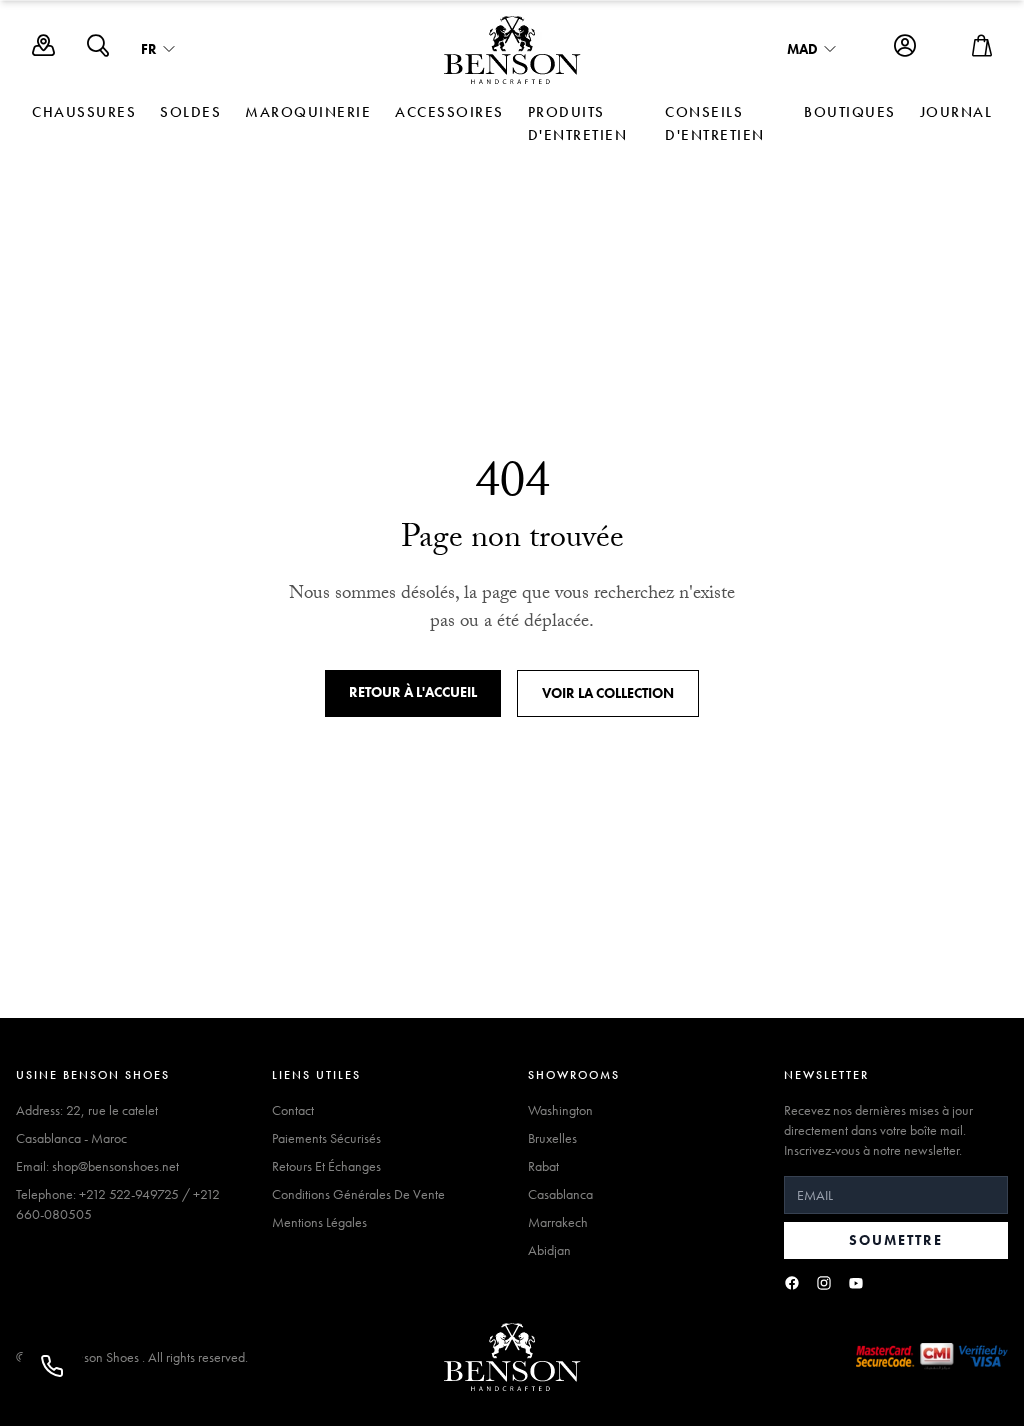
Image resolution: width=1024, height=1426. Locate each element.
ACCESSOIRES (449, 112)
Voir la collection (608, 693)
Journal (956, 112)
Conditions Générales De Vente (358, 1194)
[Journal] (43, 50)
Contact (293, 1110)
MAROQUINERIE (308, 112)
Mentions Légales (319, 1222)
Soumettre (896, 1240)
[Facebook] (792, 1283)
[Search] (98, 50)
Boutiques (850, 112)
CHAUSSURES (84, 112)
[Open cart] (982, 50)
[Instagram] (824, 1283)
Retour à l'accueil (413, 692)
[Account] (905, 50)
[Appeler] (52, 1366)
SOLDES (190, 112)
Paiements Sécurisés (326, 1138)
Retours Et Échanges (326, 1166)
